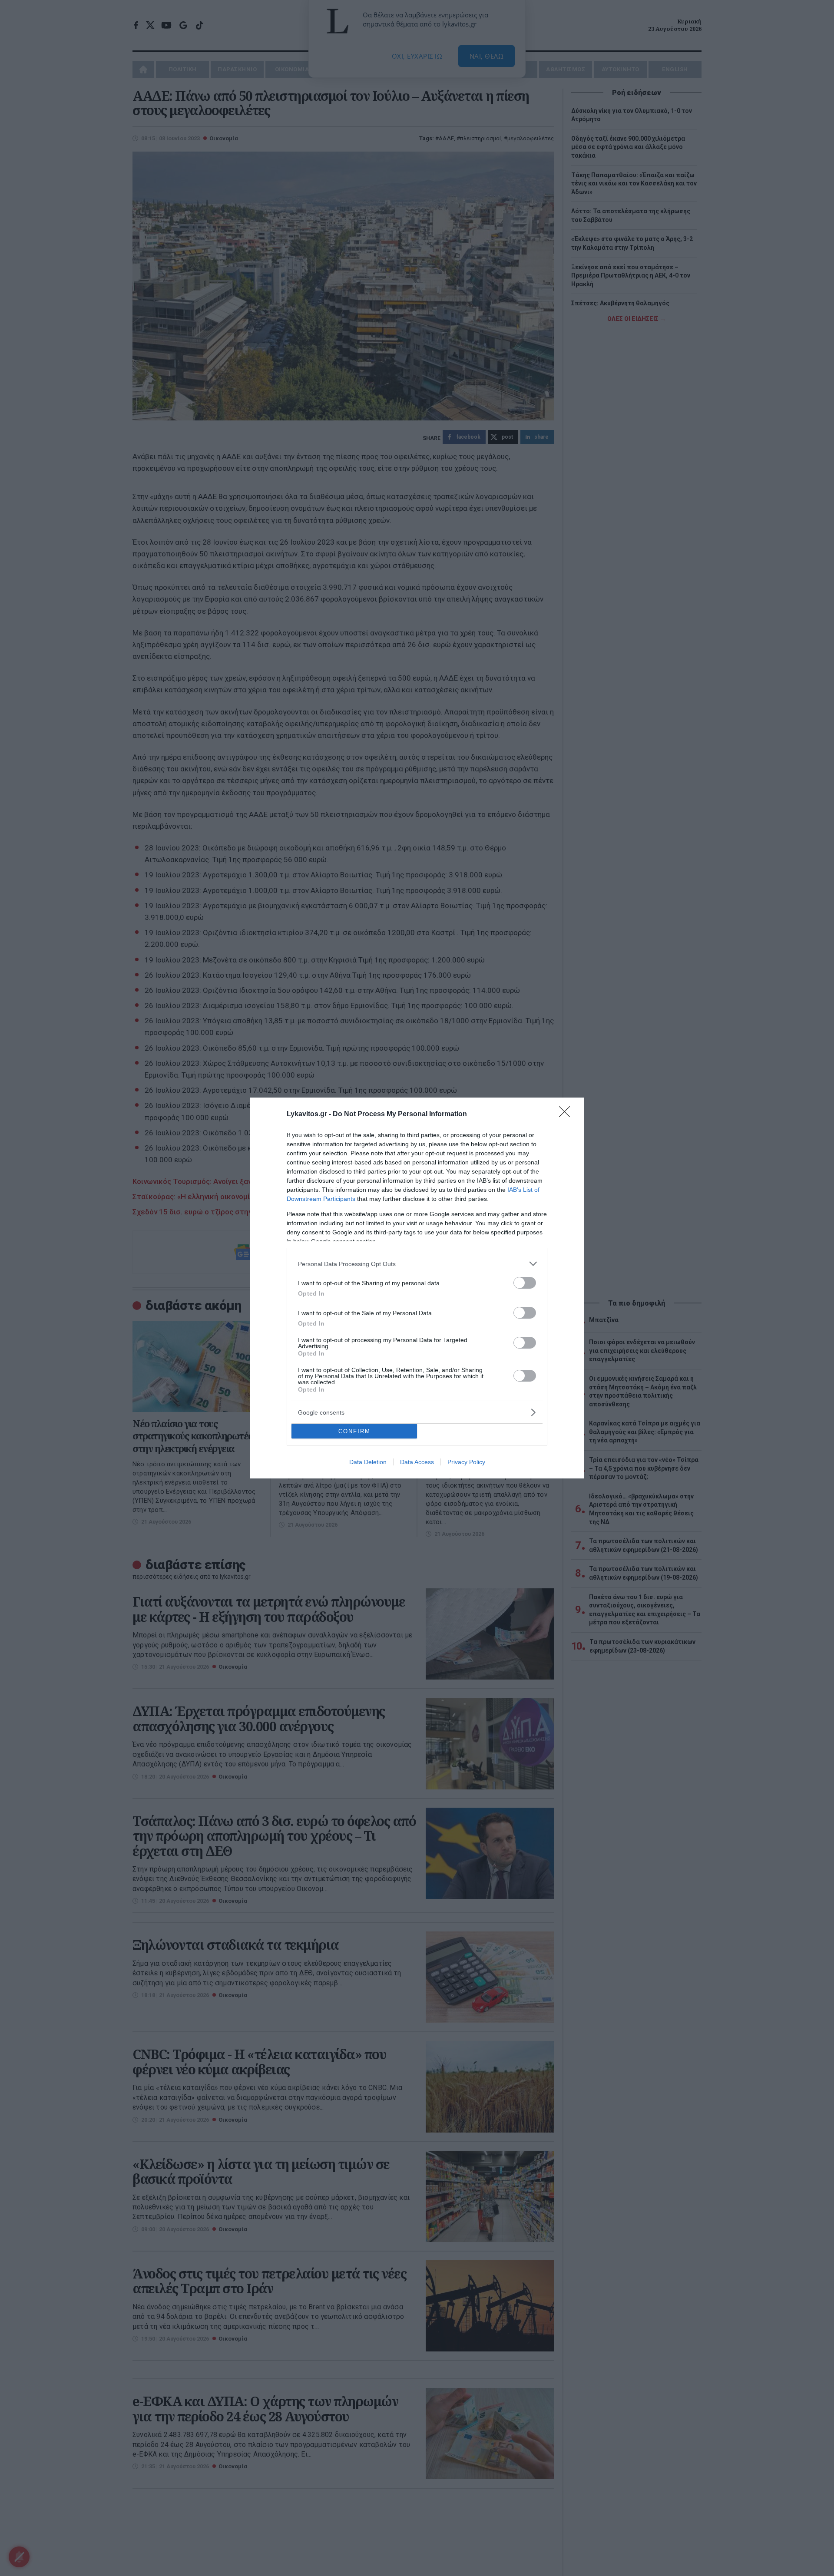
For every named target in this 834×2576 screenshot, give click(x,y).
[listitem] (417, 1264)
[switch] (525, 1283)
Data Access (417, 1462)
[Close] (567, 1114)
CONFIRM (354, 1431)
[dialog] (417, 1288)
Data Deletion (368, 1462)
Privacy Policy (466, 1462)
